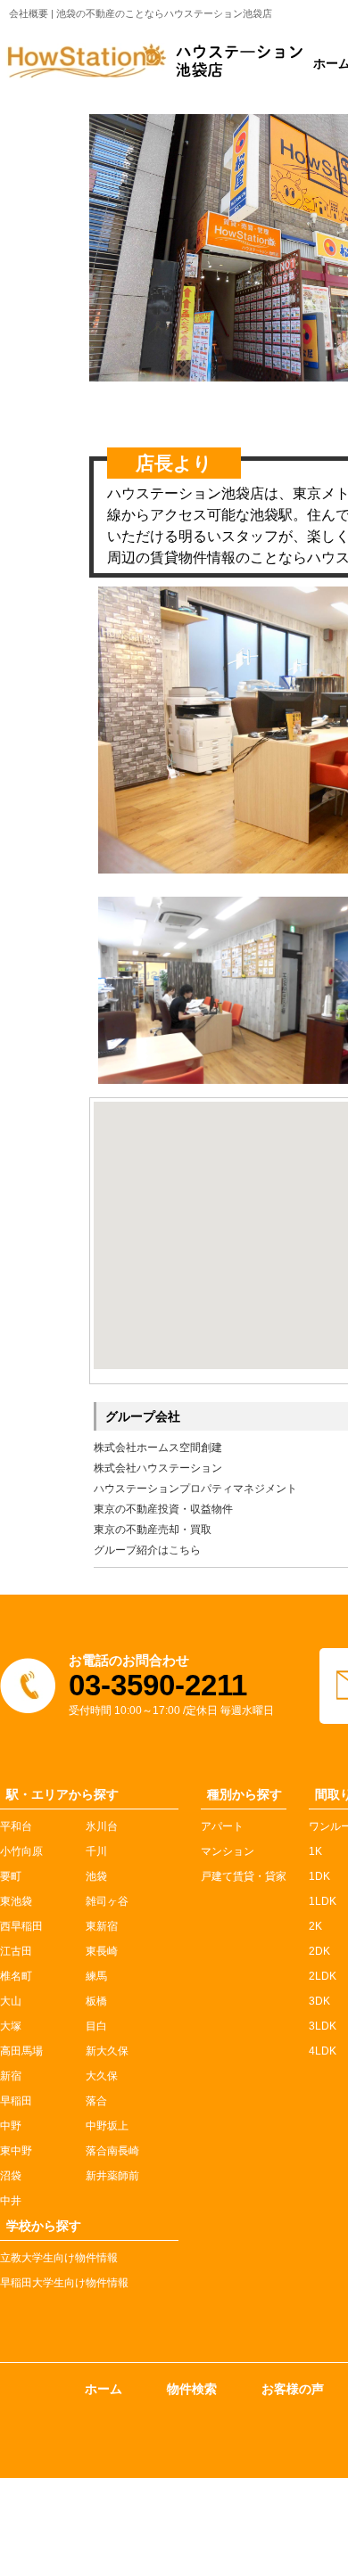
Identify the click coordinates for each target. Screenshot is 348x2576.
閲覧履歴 (44, 2507)
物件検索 (192, 2389)
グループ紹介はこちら (147, 1550)
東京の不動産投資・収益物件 (163, 1509)
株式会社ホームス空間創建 (158, 1448)
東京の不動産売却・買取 (153, 1530)
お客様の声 (293, 2389)
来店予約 (179, 2566)
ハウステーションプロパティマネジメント (195, 1489)
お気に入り (50, 2488)
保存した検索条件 (69, 2547)
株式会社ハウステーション (158, 1468)
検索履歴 (44, 2527)
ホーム (104, 2389)
